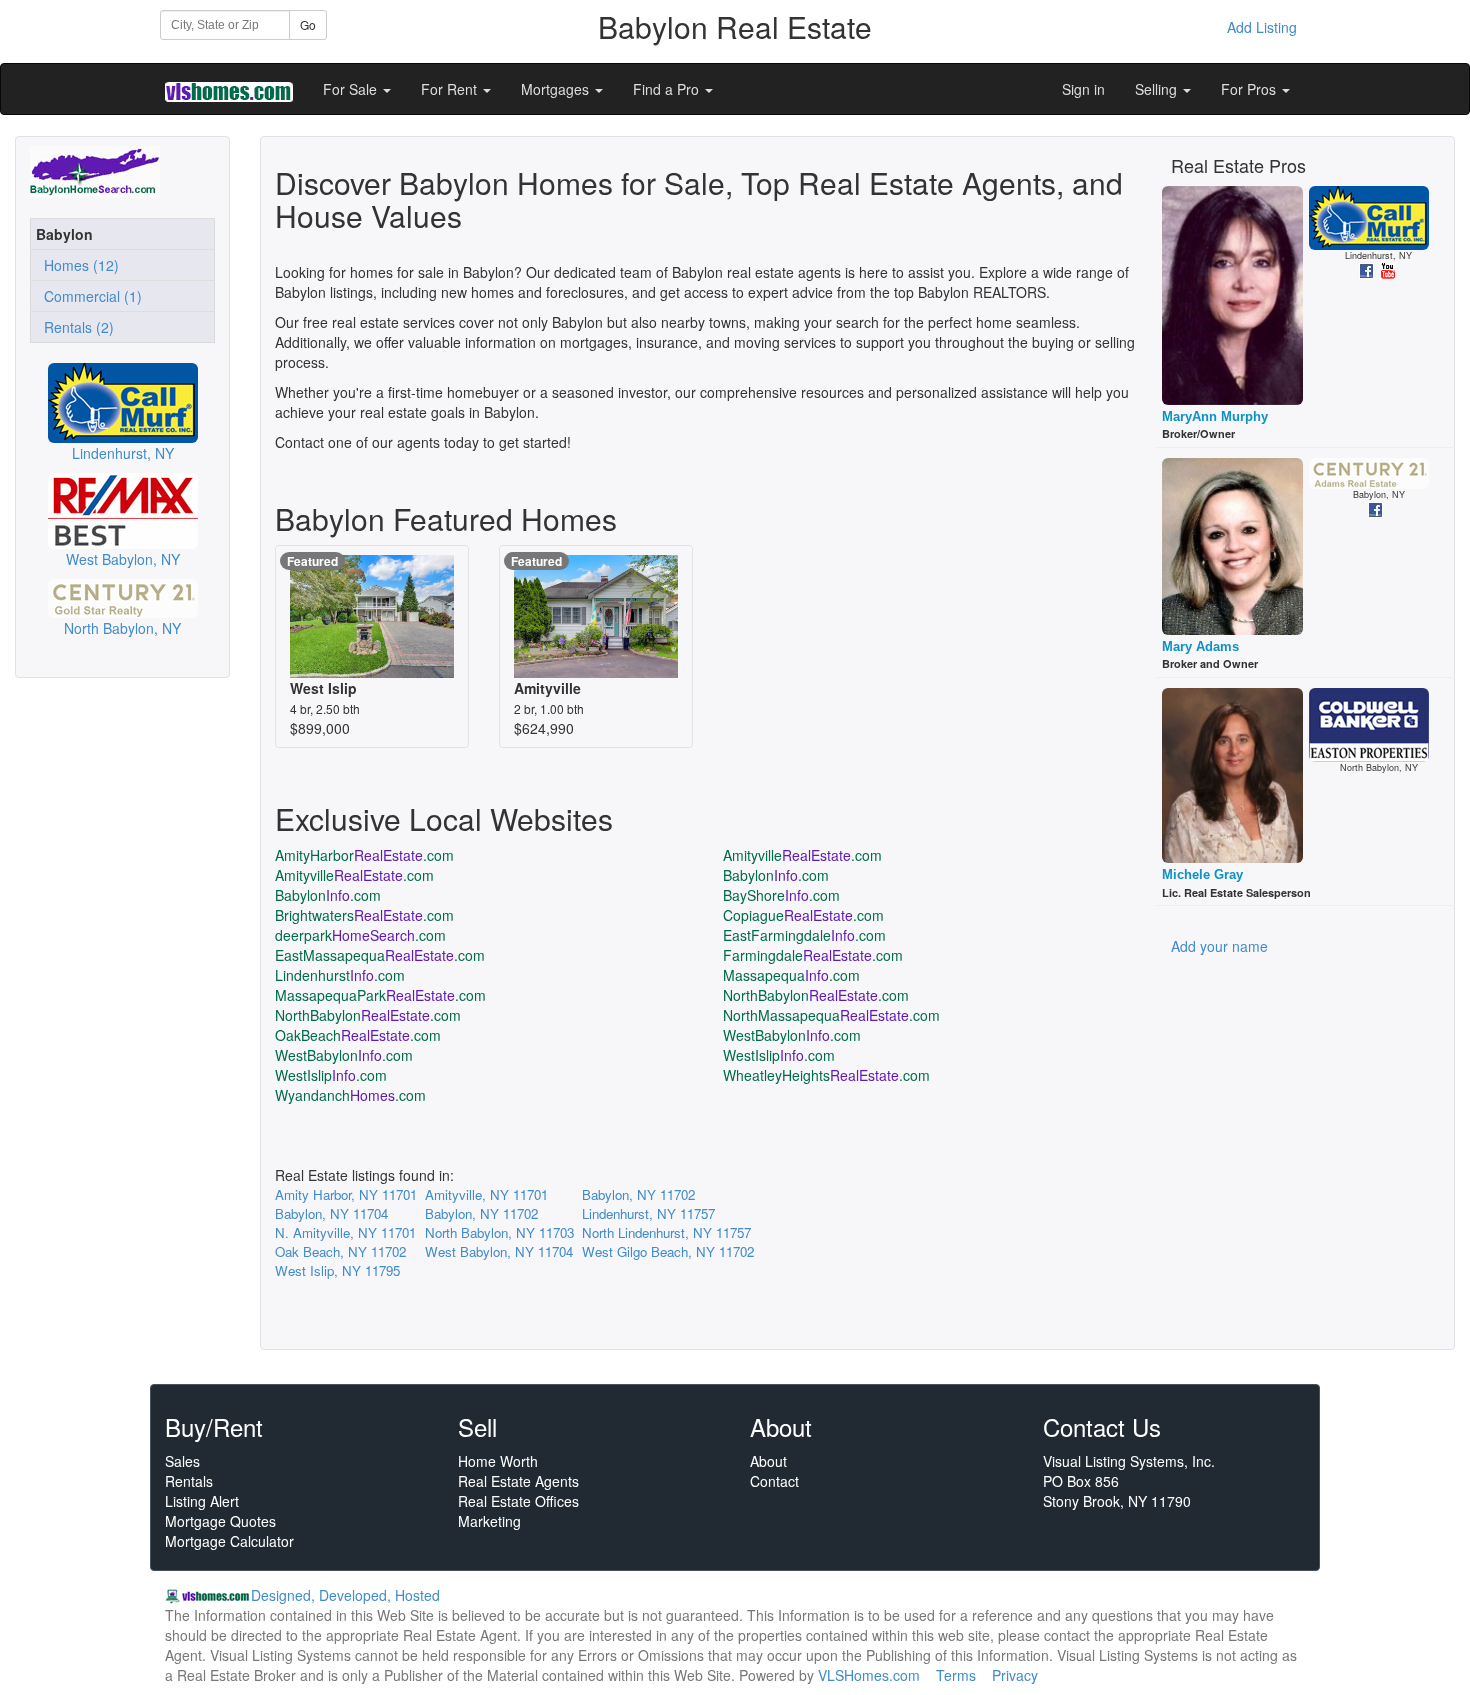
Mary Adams (1200, 646)
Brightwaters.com (364, 915)
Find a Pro (668, 89)
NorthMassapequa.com (831, 1015)
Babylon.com (776, 875)
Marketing (489, 1521)
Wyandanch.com (350, 1095)
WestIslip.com (779, 1055)
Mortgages (557, 89)
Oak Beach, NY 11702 (340, 1251)
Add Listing (1262, 27)
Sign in (1083, 89)
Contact (774, 1481)
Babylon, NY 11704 (331, 1213)
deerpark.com (360, 935)
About (768, 1461)
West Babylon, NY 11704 (499, 1251)
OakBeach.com (358, 1035)
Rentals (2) (75, 327)
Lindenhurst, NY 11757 (648, 1213)
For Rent (451, 89)
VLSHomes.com (869, 1675)
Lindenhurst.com (340, 975)
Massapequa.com (791, 975)
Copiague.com (803, 915)
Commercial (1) (89, 296)
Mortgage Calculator (229, 1541)
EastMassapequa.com (380, 955)
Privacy (1015, 1675)
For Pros (1250, 89)
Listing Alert (202, 1501)
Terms (956, 1675)
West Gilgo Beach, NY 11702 (668, 1251)
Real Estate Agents (518, 1481)
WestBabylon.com (792, 1035)
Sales (182, 1461)
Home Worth (498, 1461)
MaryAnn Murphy (1215, 416)
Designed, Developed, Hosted (345, 1595)
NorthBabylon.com (816, 995)
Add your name (1219, 946)
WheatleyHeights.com (826, 1075)
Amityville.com (802, 855)
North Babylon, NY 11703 (499, 1232)
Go (308, 24)
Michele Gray (1202, 874)
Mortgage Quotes (220, 1521)
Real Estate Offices (518, 1501)
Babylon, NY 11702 (638, 1194)
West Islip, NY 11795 (337, 1270)
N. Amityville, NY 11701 (345, 1232)
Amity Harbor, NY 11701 (346, 1194)
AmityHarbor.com (364, 855)
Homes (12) (77, 265)
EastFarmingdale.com (804, 935)
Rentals (189, 1481)
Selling (1158, 89)
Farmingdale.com (813, 955)
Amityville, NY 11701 (486, 1194)
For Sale (352, 89)
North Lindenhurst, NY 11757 (666, 1232)
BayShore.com (781, 895)
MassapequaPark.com (380, 995)
